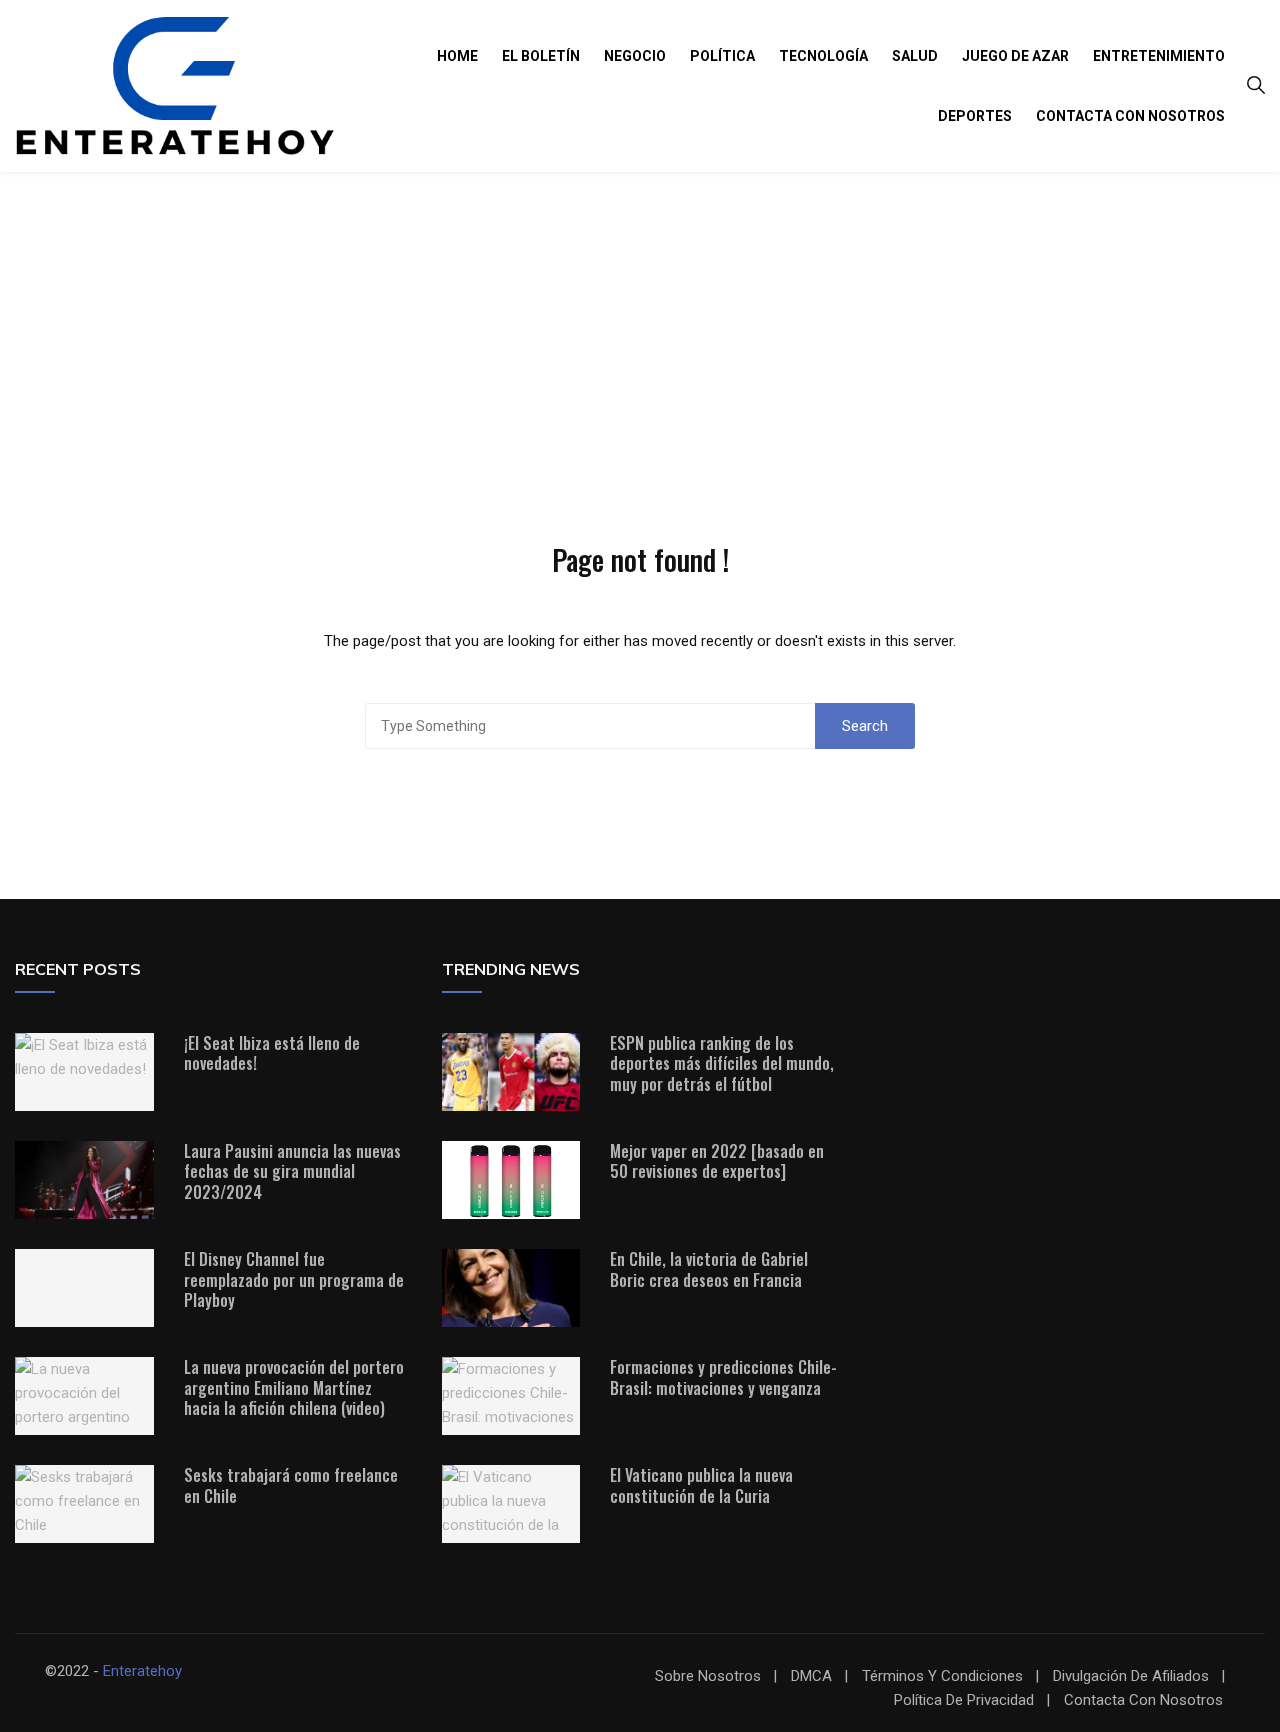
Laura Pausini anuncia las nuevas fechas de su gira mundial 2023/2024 (292, 1172)
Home (457, 56)
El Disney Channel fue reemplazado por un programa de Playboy (294, 1280)
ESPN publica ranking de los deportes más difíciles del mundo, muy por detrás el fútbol (722, 1064)
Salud (915, 56)
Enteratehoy (142, 1671)
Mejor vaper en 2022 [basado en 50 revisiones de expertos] (717, 1161)
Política (722, 56)
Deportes (975, 116)
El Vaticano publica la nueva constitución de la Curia (701, 1485)
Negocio (635, 56)
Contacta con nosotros (1130, 116)
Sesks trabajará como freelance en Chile (291, 1485)
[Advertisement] (640, 322)
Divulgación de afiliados (1131, 1676)
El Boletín (541, 56)
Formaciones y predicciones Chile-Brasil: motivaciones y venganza (723, 1377)
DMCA (811, 1676)
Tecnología (823, 56)
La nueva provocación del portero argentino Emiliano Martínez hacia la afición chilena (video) (294, 1388)
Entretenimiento (1159, 56)
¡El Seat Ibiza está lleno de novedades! (272, 1053)
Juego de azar (1015, 56)
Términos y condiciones (942, 1676)
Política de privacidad (964, 1700)
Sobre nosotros (708, 1676)
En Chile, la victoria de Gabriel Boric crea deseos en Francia (709, 1269)
